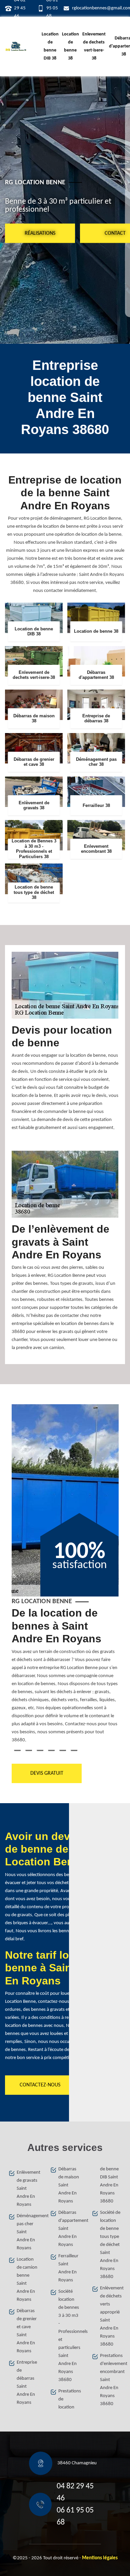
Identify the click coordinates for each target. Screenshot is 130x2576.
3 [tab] (40, 1750)
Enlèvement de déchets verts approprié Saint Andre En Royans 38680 (111, 2316)
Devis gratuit (46, 1773)
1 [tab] (17, 1750)
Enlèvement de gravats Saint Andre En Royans (27, 2189)
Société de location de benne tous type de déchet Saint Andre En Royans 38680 (110, 2245)
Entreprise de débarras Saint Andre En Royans (27, 2383)
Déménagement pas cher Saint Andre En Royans (27, 2232)
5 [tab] (63, 1750)
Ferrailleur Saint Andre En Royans (68, 2268)
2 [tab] (29, 1750)
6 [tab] (74, 1750)
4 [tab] (51, 1750)
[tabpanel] (65, 1678)
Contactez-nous (40, 2085)
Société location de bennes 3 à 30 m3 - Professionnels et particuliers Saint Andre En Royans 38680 (69, 2336)
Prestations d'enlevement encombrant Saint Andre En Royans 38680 (111, 2380)
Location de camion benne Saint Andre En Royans (27, 2280)
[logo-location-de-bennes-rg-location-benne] (16, 46)
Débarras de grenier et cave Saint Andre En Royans (27, 2331)
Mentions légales (100, 2558)
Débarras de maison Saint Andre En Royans (69, 2185)
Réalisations (40, 233)
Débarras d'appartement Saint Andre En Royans (69, 2229)
